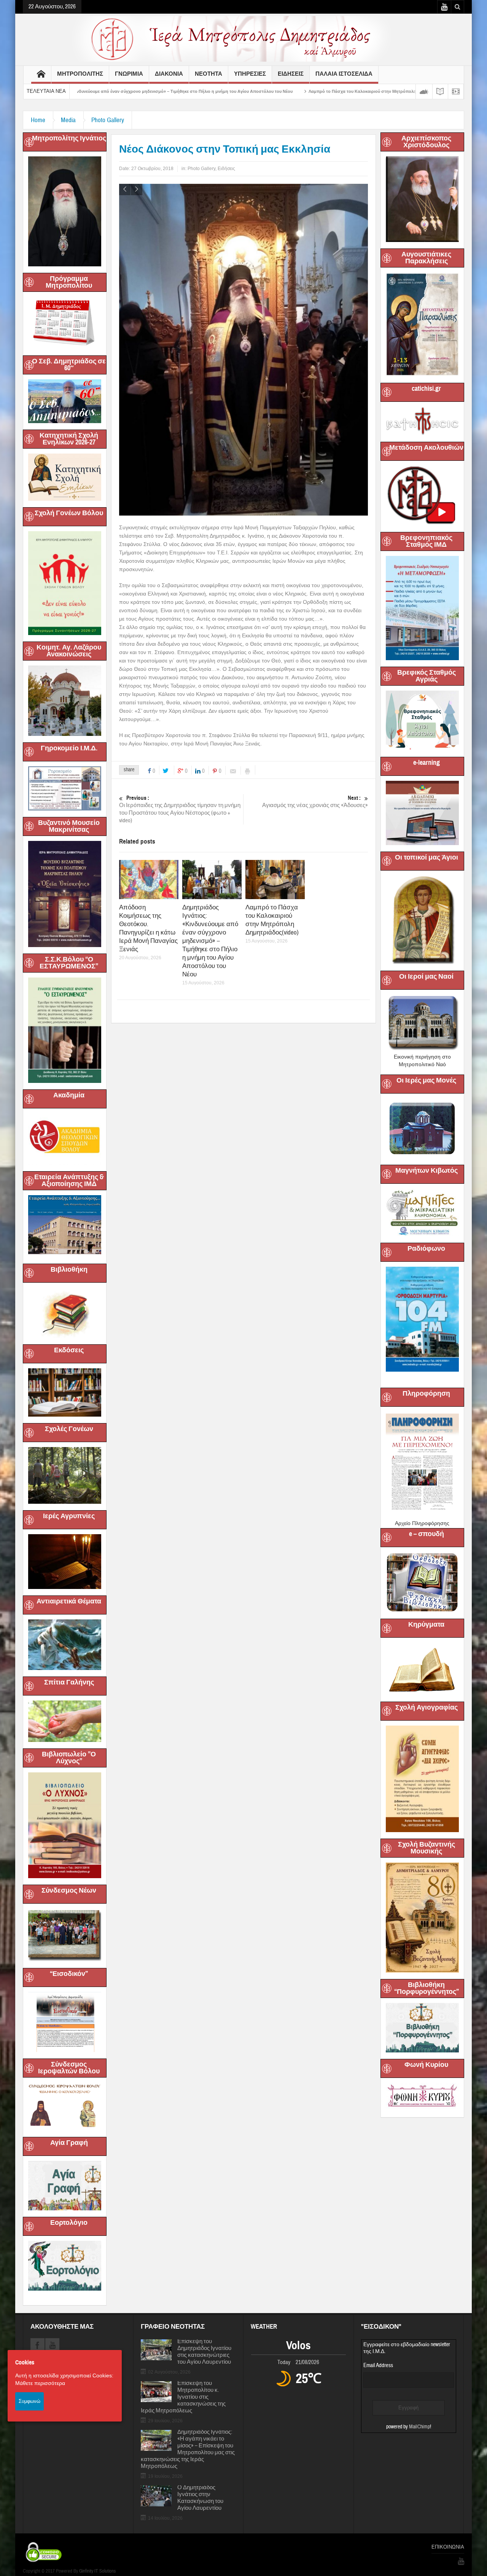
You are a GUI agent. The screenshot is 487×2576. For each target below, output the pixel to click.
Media (68, 120)
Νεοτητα (208, 74)
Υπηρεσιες (250, 74)
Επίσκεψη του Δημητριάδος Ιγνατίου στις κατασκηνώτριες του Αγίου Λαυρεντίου (204, 2352)
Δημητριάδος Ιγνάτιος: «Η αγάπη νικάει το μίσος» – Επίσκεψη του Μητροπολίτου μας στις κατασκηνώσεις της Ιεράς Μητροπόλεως (188, 2449)
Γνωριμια (129, 74)
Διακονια (169, 74)
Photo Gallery (108, 120)
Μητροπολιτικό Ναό (422, 1064)
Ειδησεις (291, 74)
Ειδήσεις (226, 169)
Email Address (378, 2365)
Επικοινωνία (448, 2547)
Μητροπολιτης (80, 74)
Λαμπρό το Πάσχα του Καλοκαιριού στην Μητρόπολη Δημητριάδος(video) (250, 91)
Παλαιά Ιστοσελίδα (344, 74)
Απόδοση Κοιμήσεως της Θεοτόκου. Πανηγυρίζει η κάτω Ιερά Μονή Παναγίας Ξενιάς (148, 783)
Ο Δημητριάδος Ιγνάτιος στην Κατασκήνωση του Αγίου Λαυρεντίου (200, 2498)
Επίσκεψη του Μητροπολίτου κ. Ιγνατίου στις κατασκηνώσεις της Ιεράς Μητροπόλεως (183, 2397)
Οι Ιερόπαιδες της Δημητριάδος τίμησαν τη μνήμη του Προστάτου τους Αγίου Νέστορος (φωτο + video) (180, 664)
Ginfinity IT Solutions (97, 2571)
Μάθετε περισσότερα (40, 2383)
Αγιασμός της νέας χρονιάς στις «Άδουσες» (315, 657)
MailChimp (419, 2427)
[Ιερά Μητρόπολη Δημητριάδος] (243, 38)
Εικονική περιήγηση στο (422, 1057)
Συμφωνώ (29, 2401)
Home (38, 120)
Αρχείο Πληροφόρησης (422, 1523)
